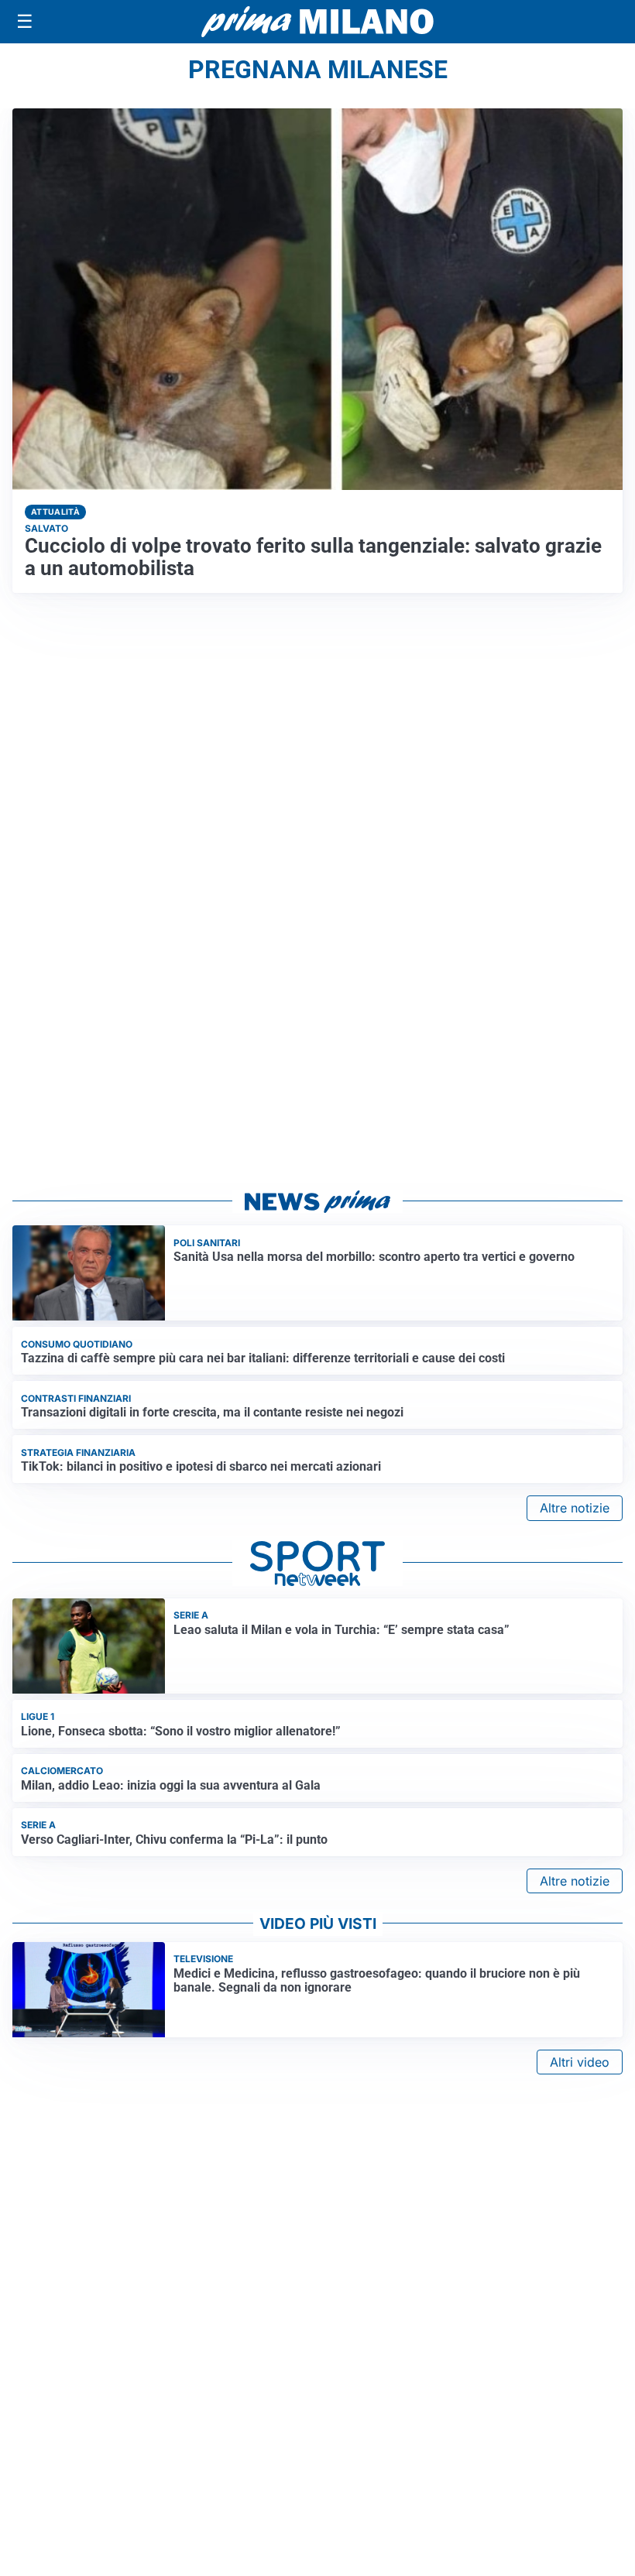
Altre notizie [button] (575, 1508)
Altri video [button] (580, 2062)
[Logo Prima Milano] (317, 22)
